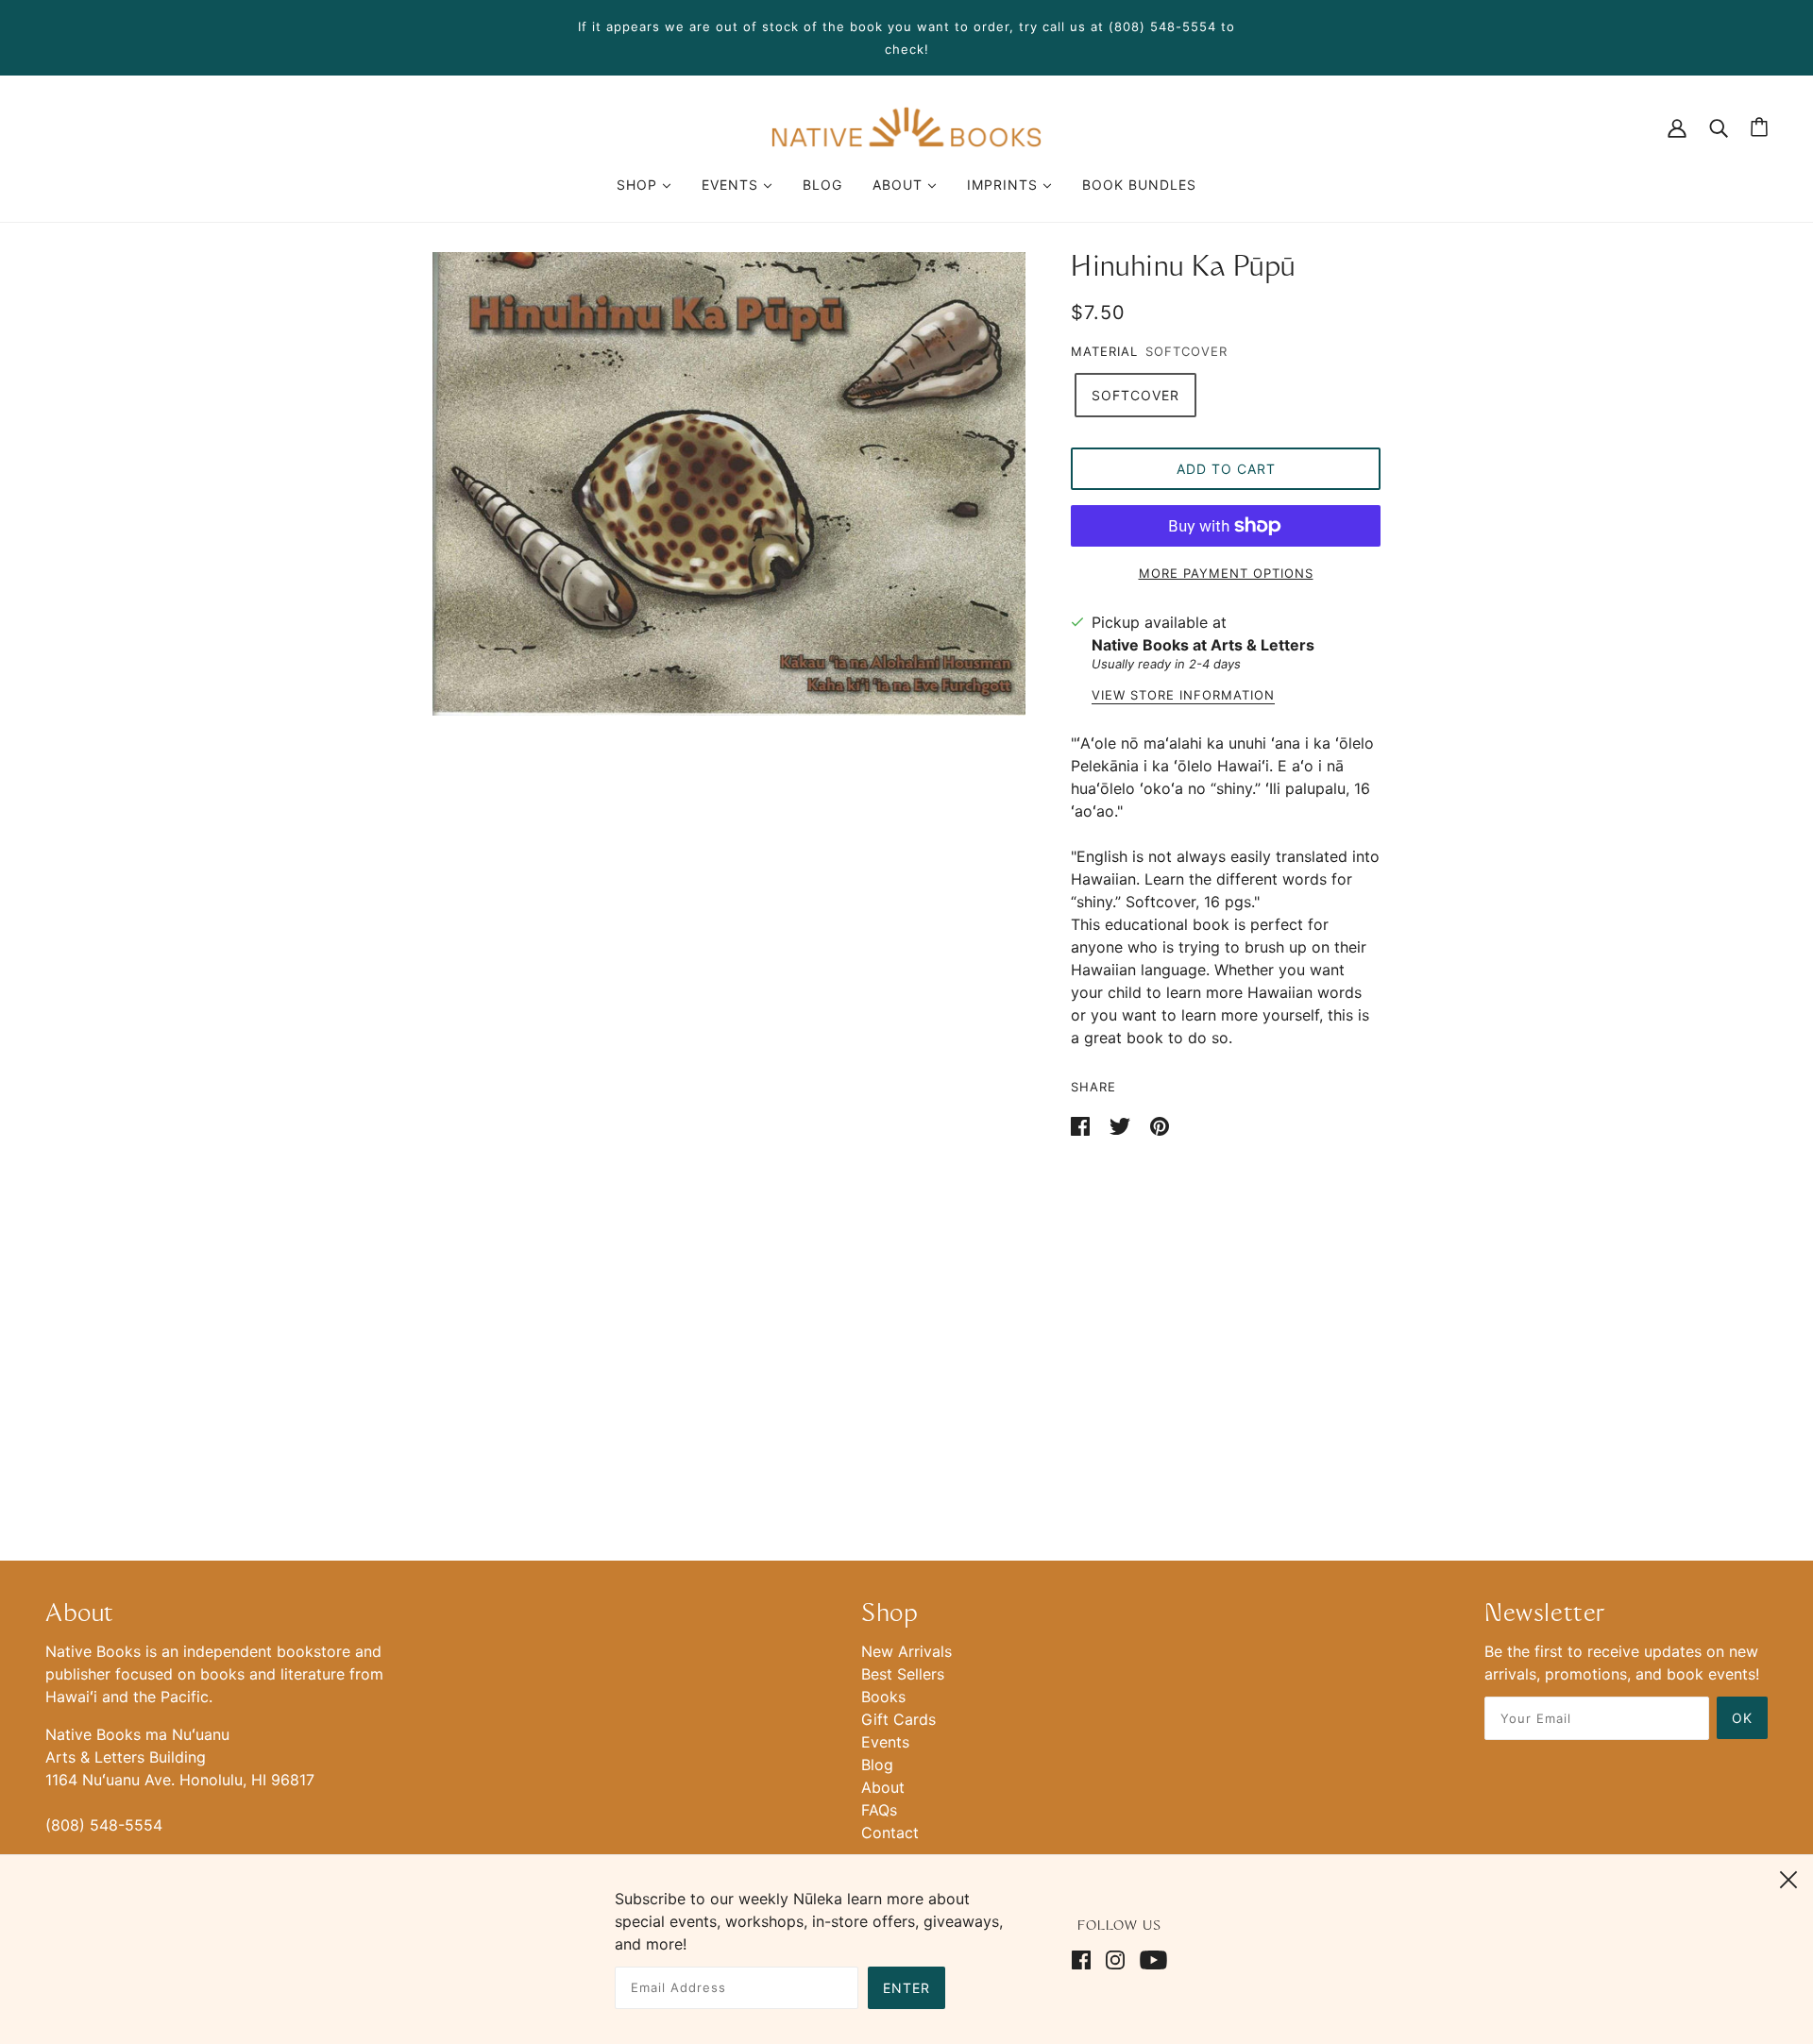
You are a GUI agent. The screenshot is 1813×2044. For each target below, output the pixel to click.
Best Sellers (903, 1674)
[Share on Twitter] (1122, 1124)
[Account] (1677, 127)
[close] (1788, 1877)
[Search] (1719, 127)
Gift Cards (898, 1719)
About (883, 1787)
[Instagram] (1115, 1958)
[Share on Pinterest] (1160, 1124)
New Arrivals (906, 1651)
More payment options (1226, 573)
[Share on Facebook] (1083, 1124)
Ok (1742, 1718)
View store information (1183, 696)
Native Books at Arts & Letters (1203, 645)
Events (885, 1742)
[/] (906, 126)
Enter (906, 1988)
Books (883, 1697)
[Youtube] (1150, 1958)
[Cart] (1759, 127)
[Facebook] (1085, 1958)
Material (1104, 351)
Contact (890, 1833)
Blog (877, 1765)
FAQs (879, 1810)
